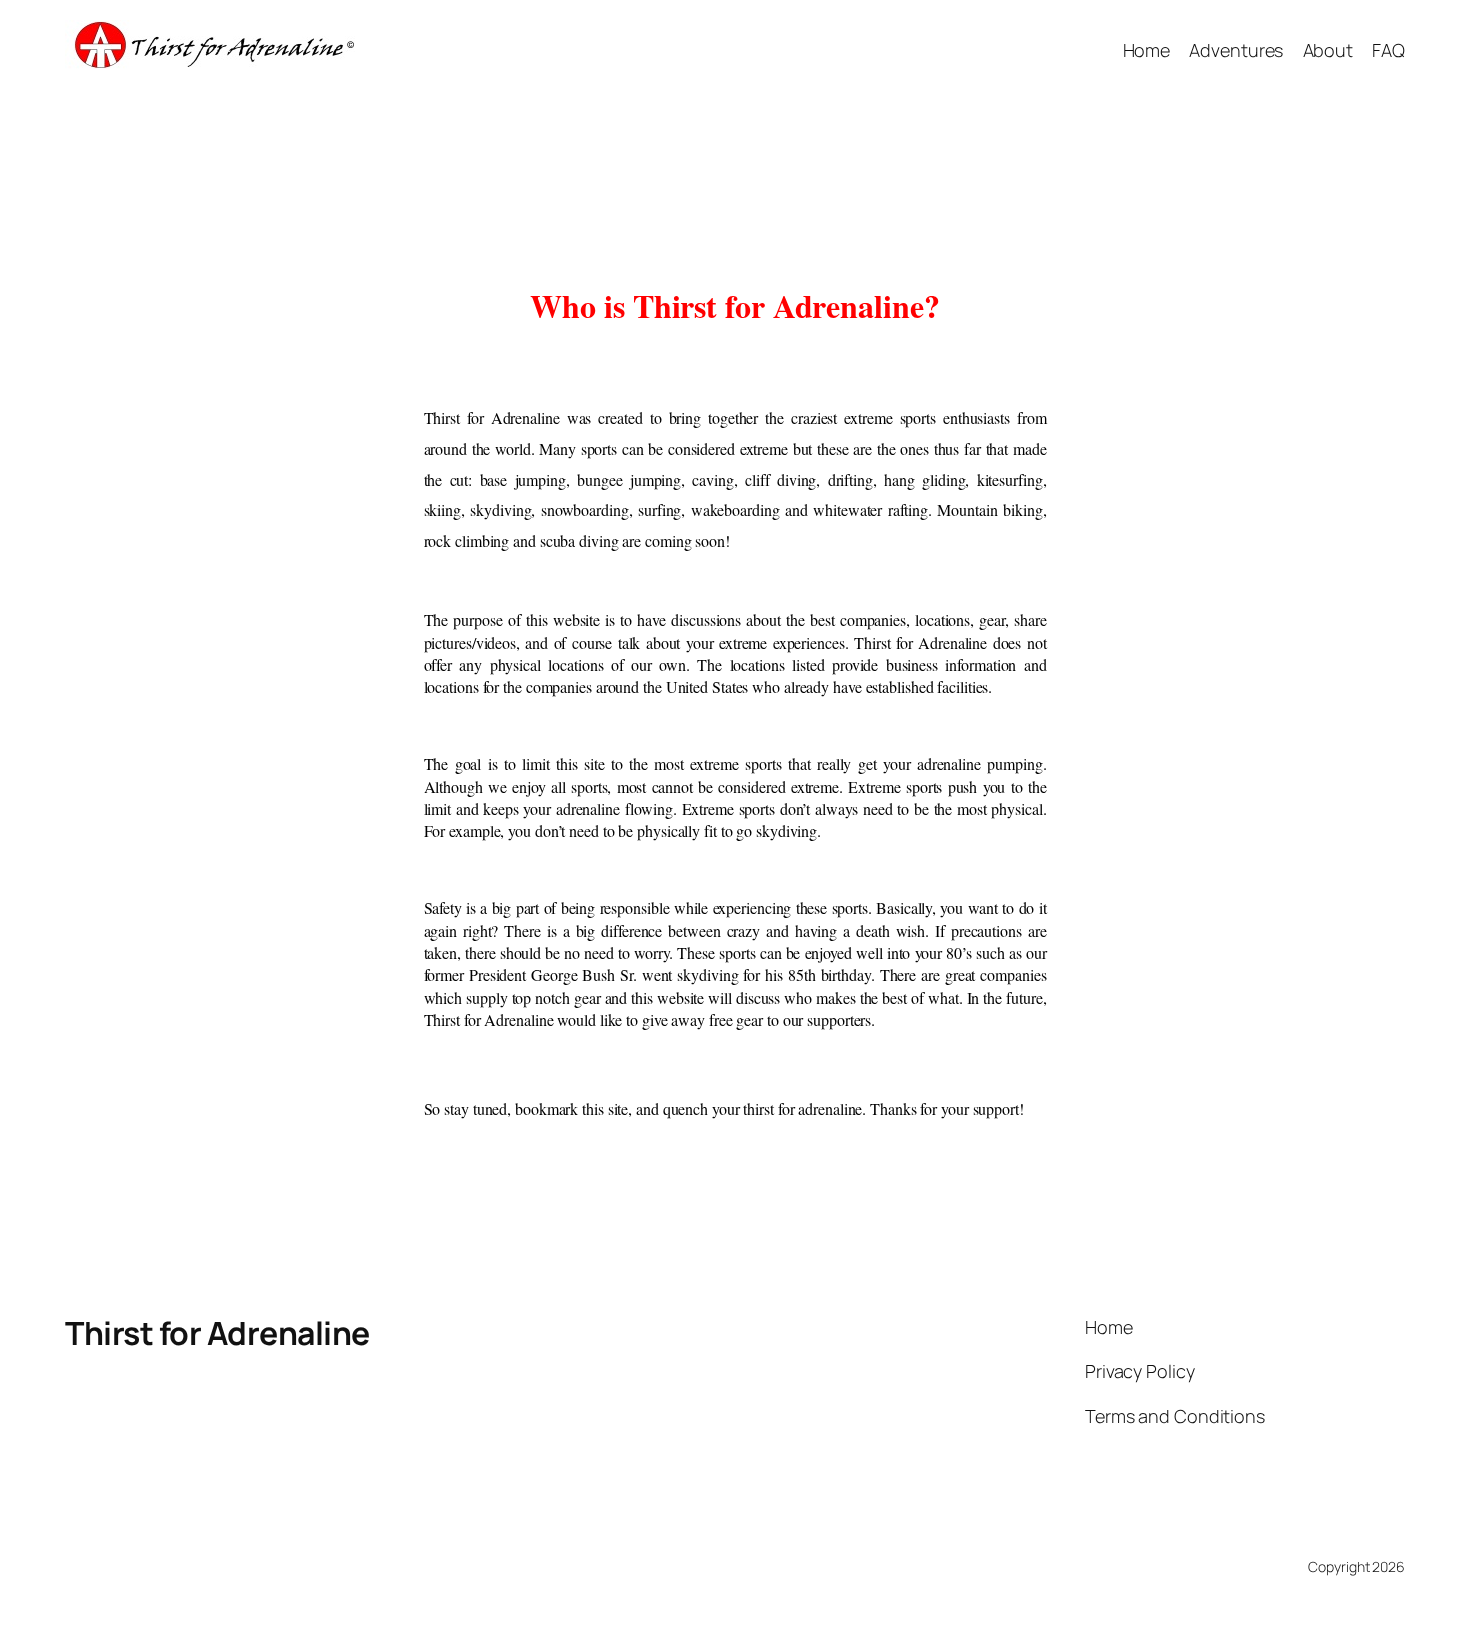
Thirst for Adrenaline (217, 1333)
